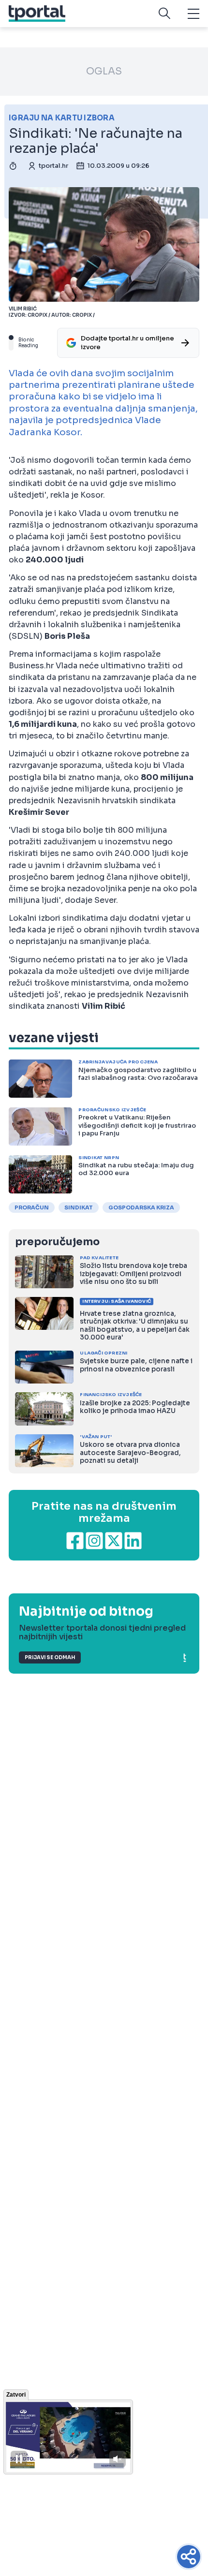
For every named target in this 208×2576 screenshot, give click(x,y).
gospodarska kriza (141, 1207)
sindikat (79, 1207)
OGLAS (104, 71)
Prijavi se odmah (50, 1657)
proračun (32, 1207)
